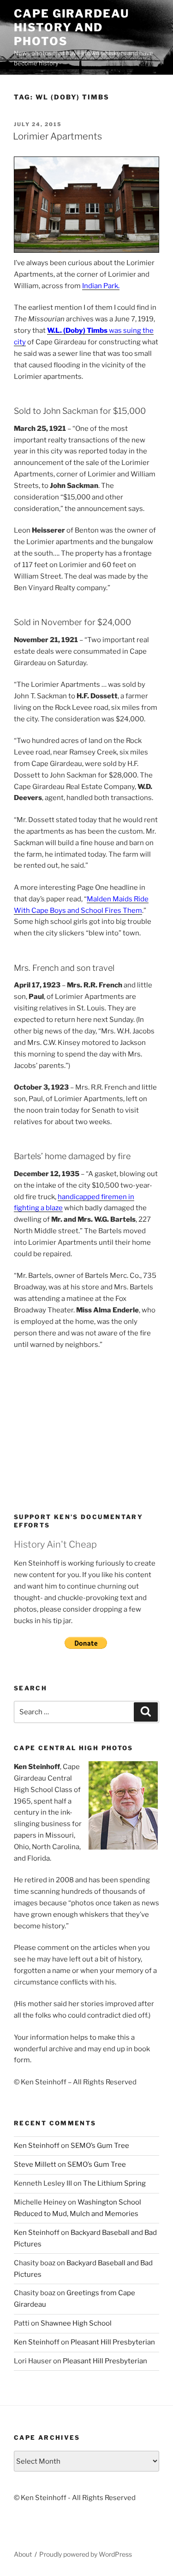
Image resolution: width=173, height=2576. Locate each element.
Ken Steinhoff (37, 2146)
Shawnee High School (76, 2323)
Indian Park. (101, 286)
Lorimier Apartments (57, 136)
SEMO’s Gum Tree (100, 2146)
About (23, 2554)
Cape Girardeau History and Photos (72, 27)
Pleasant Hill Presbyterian (113, 2342)
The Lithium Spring (114, 2183)
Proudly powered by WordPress (86, 2554)
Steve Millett (35, 2164)
